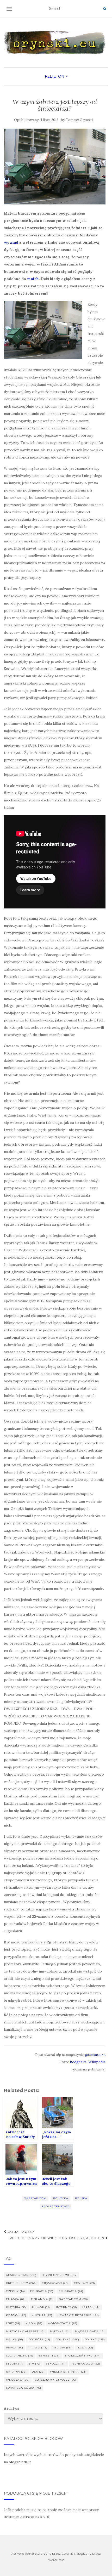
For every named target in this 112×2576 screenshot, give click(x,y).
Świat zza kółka (24, 2388)
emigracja (71, 2291)
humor (41, 2307)
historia (16, 2307)
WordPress (56, 2560)
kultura (42, 2315)
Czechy (15, 2291)
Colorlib (67, 2554)
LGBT (13, 2323)
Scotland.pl (20, 2356)
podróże (39, 2339)
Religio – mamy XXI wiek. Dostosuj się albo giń (58, 2238)
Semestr (49, 2356)
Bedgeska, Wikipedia (87, 2062)
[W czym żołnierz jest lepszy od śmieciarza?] (55, 167)
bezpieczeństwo (59, 2275)
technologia (86, 2364)
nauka (15, 2339)
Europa (16, 2299)
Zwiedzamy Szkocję (55, 2380)
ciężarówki (55, 2283)
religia (62, 2348)
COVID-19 (85, 2283)
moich (33, 279)
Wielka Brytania (68, 2372)
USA (38, 2372)
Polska (81, 2198)
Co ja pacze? (20, 2232)
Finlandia (42, 2299)
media (34, 2323)
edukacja (42, 2291)
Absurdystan (21, 2275)
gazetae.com (95, 2055)
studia (15, 2364)
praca (15, 2348)
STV (35, 2364)
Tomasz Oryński (79, 120)
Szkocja (56, 2364)
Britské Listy (21, 2283)
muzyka (60, 2331)
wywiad (11, 242)
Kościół (16, 2315)
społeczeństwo (55, 2206)
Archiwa (12, 2408)
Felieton (55, 76)
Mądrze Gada (90, 2331)
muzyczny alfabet (25, 2331)
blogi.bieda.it (20, 2462)
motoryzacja (63, 2323)
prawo (38, 2348)
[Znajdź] (105, 9)
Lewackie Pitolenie (78, 2315)
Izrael (91, 2307)
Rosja (85, 2348)
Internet (67, 2307)
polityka (61, 2198)
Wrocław (18, 2380)
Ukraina (16, 2372)
